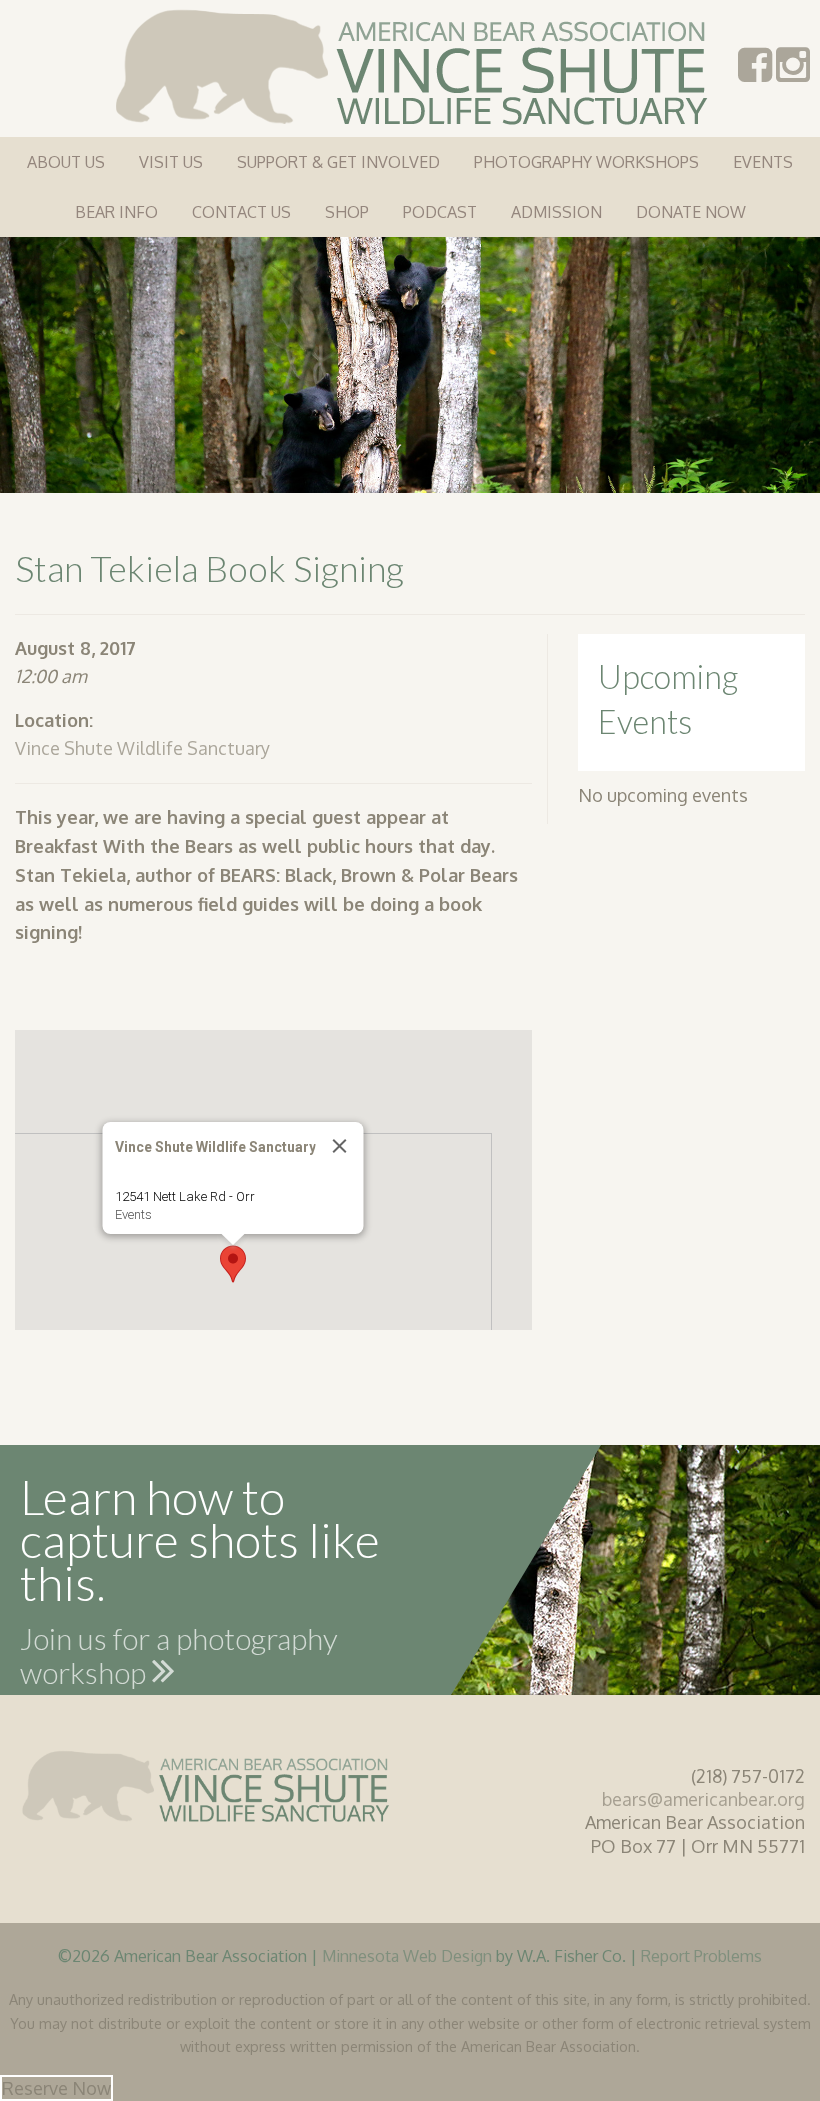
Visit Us (171, 162)
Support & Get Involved (338, 162)
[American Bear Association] (410, 65)
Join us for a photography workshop (179, 1659)
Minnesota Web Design (407, 1955)
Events (763, 162)
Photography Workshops (586, 162)
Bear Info (116, 212)
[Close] (340, 1146)
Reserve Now (56, 2088)
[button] (233, 1264)
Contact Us (241, 212)
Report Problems (701, 1955)
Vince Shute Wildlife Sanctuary (142, 748)
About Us (66, 162)
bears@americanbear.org (703, 1799)
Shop (347, 212)
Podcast (440, 212)
